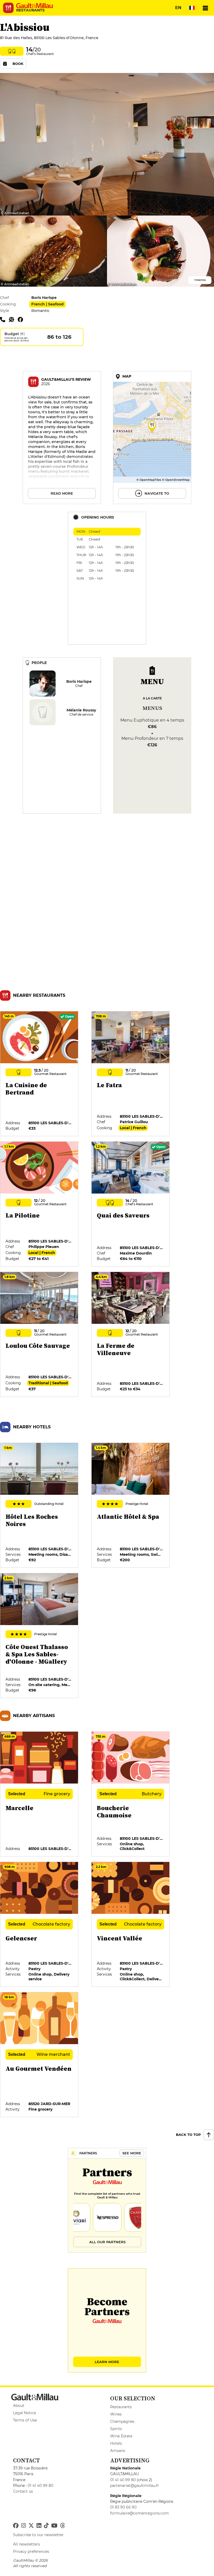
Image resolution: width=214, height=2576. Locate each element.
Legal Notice (25, 2413)
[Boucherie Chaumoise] (131, 1794)
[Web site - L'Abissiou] (13, 319)
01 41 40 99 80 (40, 2486)
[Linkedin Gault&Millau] (39, 2526)
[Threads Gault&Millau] (62, 2526)
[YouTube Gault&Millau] (54, 2526)
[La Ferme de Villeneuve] (131, 1335)
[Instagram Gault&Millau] (23, 2526)
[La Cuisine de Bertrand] (39, 1074)
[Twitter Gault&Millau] (31, 2526)
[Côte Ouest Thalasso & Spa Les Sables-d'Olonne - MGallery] (39, 1636)
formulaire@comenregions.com (139, 2513)
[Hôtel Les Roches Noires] (39, 1505)
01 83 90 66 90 (123, 2507)
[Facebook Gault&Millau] (16, 2526)
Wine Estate (121, 2436)
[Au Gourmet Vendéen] (39, 2055)
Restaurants (121, 2407)
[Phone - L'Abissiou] (4, 319)
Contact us (23, 2491)
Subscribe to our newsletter (38, 2535)
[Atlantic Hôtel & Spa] (131, 1505)
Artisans (118, 2451)
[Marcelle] (39, 1794)
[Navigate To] (152, 438)
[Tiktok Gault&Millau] (46, 2526)
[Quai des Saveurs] (131, 1204)
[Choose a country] (192, 8)
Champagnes (122, 2421)
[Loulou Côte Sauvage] (39, 1335)
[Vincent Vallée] (131, 1925)
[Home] (34, 6)
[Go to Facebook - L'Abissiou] (22, 319)
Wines (116, 2414)
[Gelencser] (39, 1925)
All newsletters (26, 2544)
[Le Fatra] (131, 1074)
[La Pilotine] (39, 1204)
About (19, 2406)
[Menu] (205, 8)
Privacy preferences (31, 2552)
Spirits (116, 2429)
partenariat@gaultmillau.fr (135, 2486)
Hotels (116, 2443)
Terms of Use (25, 2420)
